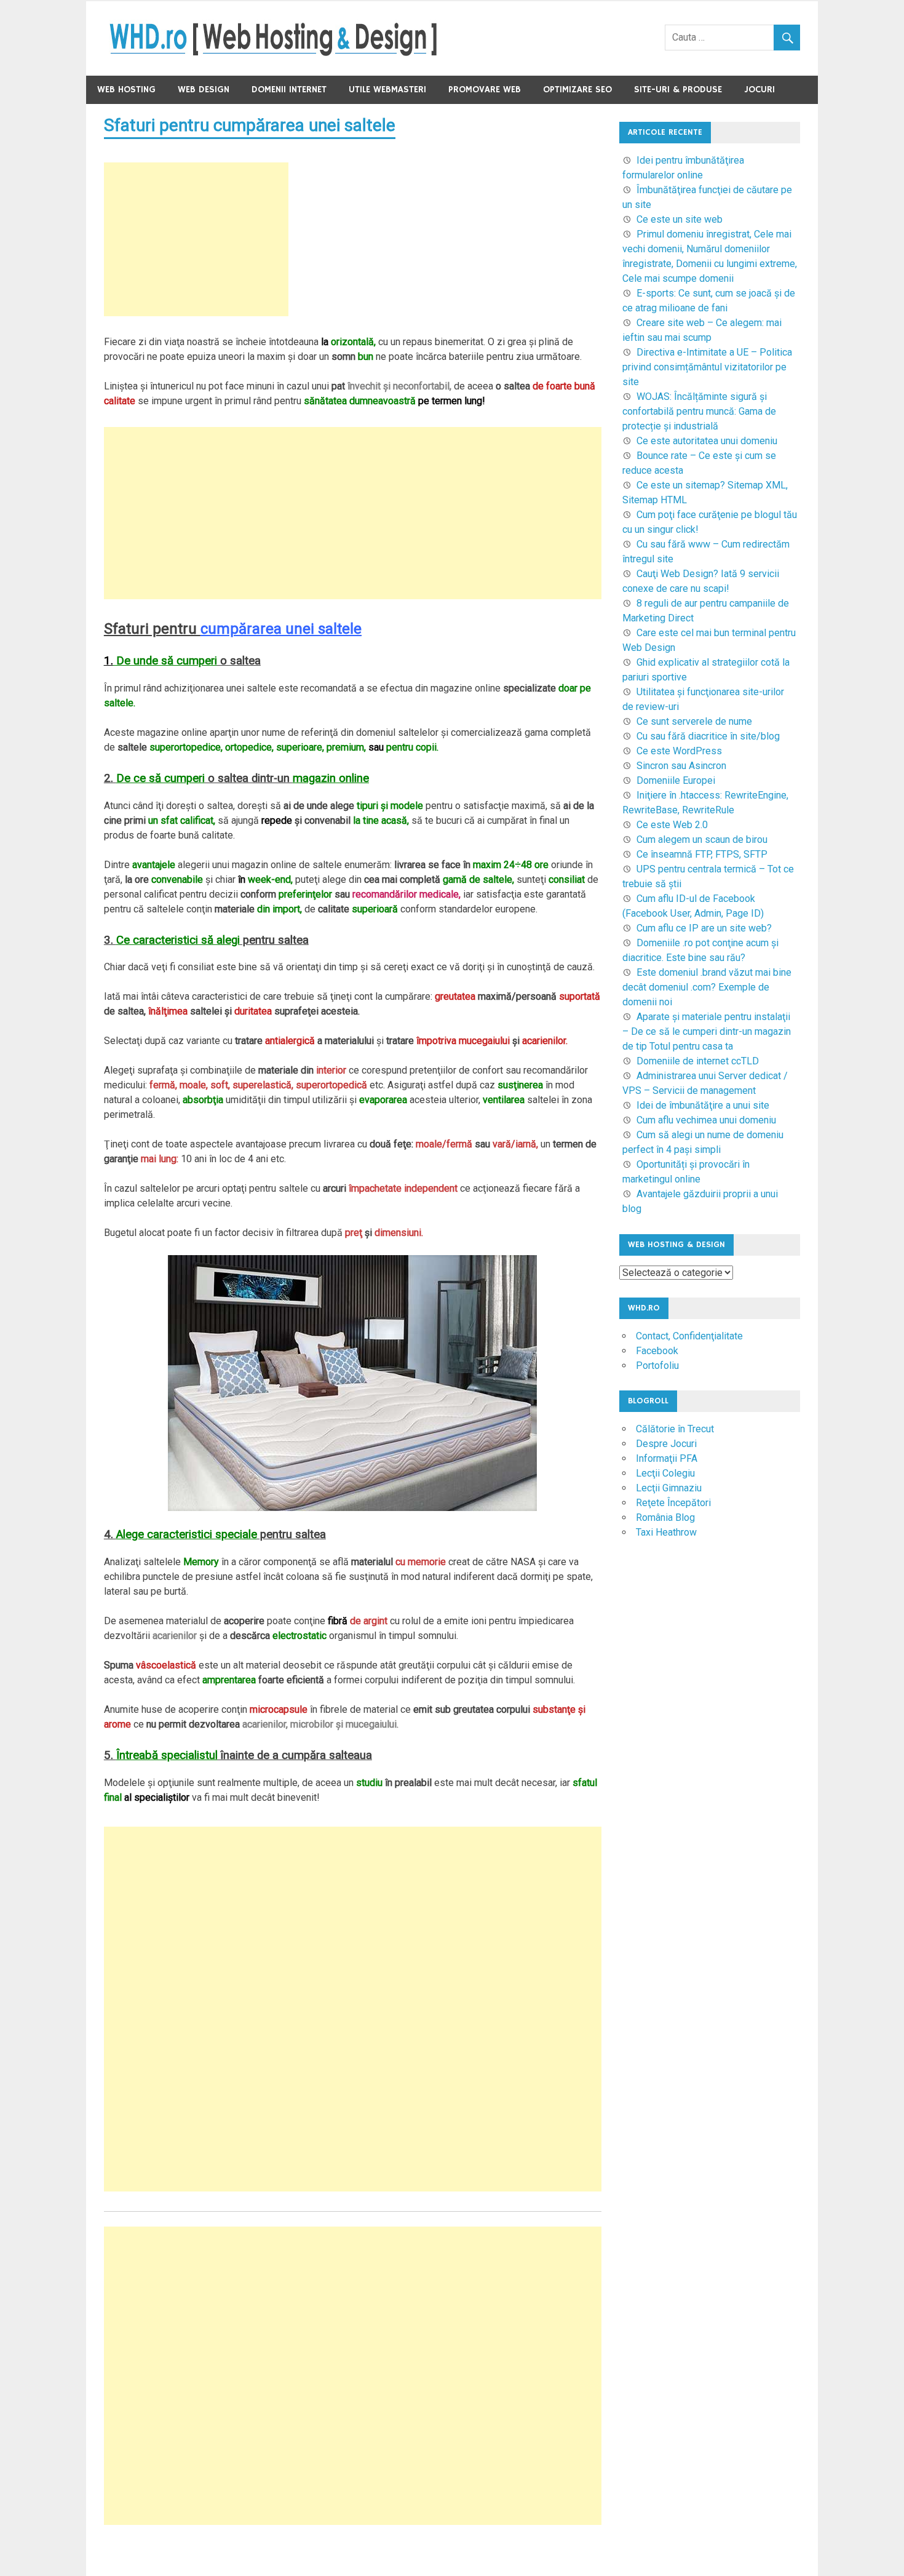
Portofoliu (657, 1366)
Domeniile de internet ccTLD (698, 1061)
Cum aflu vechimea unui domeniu (706, 1120)
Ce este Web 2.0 (672, 825)
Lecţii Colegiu (665, 1473)
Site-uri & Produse (678, 90)
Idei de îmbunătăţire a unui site (703, 1105)
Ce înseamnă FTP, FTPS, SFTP (702, 854)
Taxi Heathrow (666, 1532)
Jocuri (759, 90)
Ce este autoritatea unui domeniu (707, 441)
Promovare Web (485, 90)
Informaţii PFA (667, 1458)
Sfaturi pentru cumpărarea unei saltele (250, 125)
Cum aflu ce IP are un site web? (704, 928)
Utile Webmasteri (387, 90)
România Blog (665, 1517)
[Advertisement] (196, 239)
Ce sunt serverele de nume (694, 721)
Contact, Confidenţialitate (689, 1336)
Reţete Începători (673, 1503)
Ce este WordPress (679, 751)
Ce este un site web (680, 219)
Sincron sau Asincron (681, 766)
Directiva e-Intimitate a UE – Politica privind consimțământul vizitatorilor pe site (707, 367)
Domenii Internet (289, 90)
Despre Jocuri (666, 1444)
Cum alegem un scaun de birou (702, 839)
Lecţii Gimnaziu (669, 1488)
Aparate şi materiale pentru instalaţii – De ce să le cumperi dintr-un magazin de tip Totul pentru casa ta (707, 1031)
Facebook (657, 1351)
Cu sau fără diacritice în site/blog (708, 736)
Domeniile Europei (676, 780)
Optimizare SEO (577, 90)
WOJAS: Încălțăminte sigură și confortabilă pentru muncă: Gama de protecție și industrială (699, 411)
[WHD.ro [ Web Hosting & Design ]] (273, 53)
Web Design (204, 90)
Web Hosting (126, 90)
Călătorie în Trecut (675, 1429)
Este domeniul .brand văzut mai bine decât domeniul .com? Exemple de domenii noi (707, 987)
